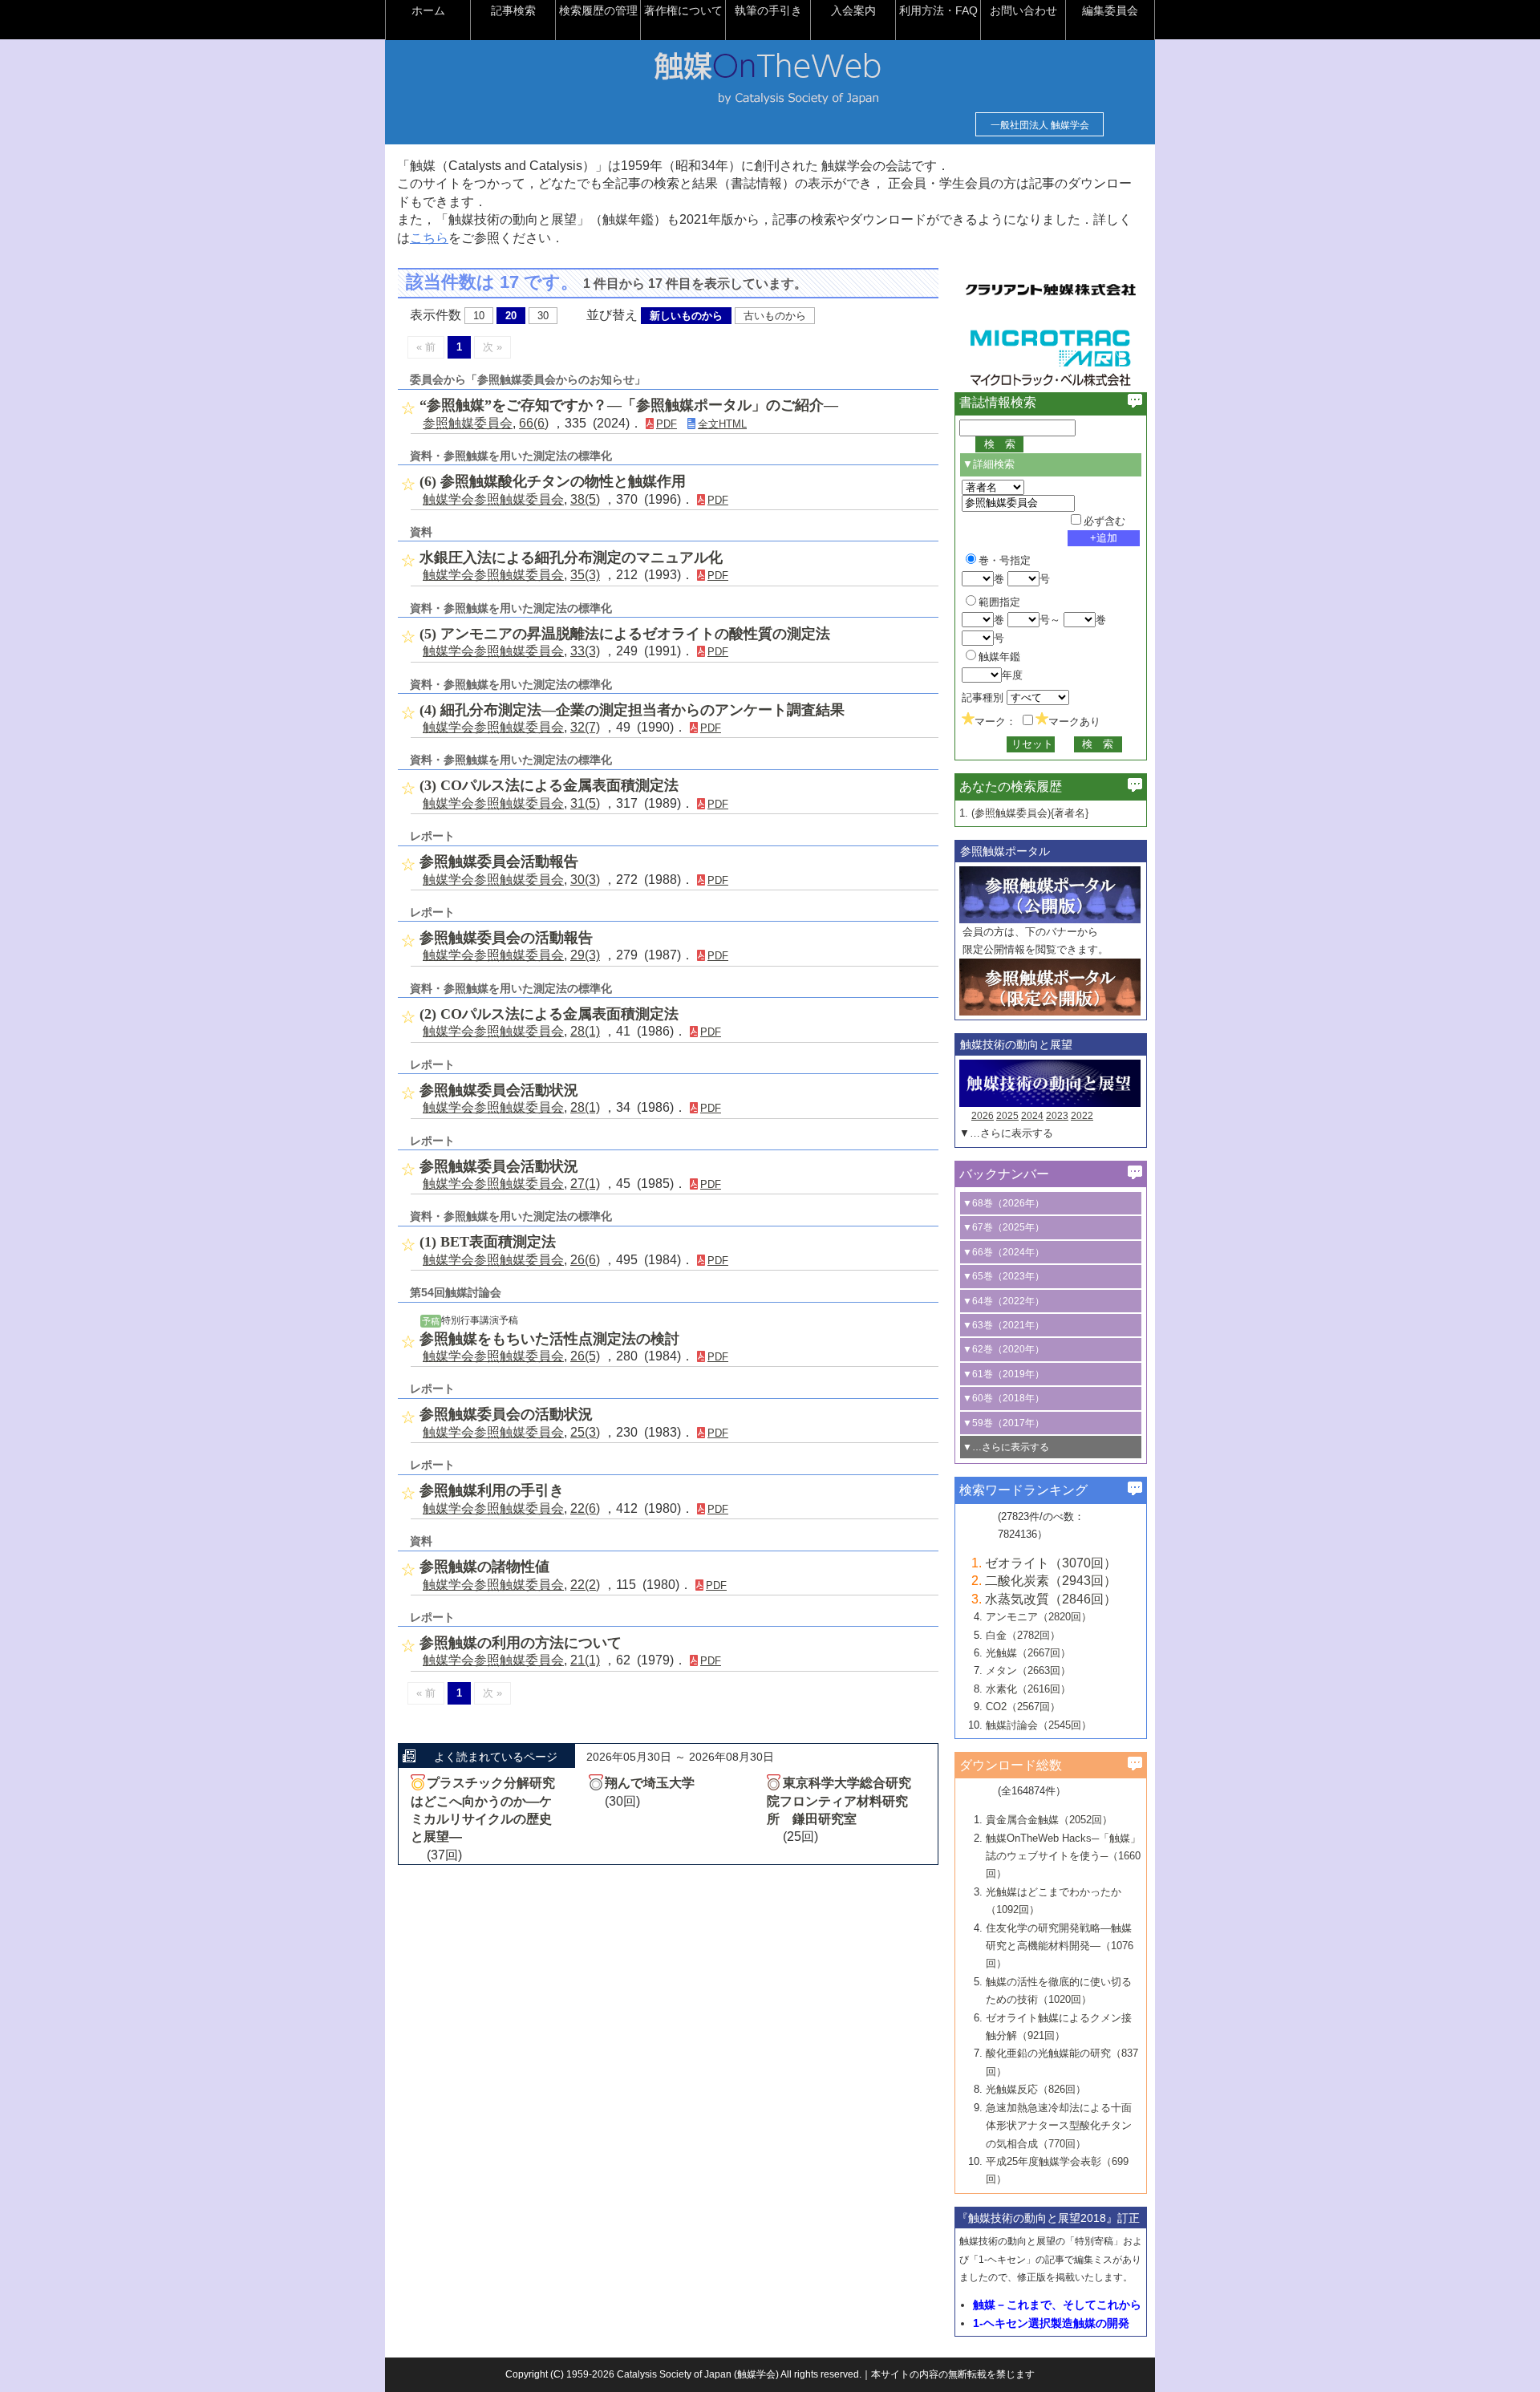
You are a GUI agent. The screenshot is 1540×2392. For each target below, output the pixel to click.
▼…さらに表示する (1006, 1133)
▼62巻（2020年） (1003, 1349)
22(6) (585, 1508)
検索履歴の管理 (598, 10)
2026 (983, 1116)
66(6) (534, 423)
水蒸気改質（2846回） (1051, 1599)
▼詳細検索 (989, 464)
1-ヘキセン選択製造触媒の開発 (1051, 2323)
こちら (429, 238)
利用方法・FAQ (938, 10)
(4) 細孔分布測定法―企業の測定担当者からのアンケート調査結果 (632, 710)
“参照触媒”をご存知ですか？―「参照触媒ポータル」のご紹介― (629, 405)
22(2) (585, 1585)
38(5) (585, 499)
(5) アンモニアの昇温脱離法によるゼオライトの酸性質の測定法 (625, 634)
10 (479, 316)
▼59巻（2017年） (1003, 1423)
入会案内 (853, 10)
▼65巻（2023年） (1003, 1276)
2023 (1057, 1116)
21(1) (585, 1660)
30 (543, 316)
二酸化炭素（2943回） (1051, 1581)
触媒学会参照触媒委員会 (493, 499)
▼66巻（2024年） (1003, 1252)
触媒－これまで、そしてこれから (1057, 2305)
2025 (1007, 1116)
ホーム (428, 10)
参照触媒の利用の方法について (521, 1643)
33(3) (585, 651)
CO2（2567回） (1023, 1707)
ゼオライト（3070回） (1051, 1563)
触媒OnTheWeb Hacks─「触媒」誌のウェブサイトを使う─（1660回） (1063, 1856)
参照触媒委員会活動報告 (499, 862)
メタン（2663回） (1028, 1670)
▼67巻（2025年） (1003, 1227)
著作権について (683, 10)
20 (511, 316)
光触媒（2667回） (1028, 1653)
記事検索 (513, 10)
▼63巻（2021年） (1003, 1325)
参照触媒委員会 (468, 423)
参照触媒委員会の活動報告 (506, 938)
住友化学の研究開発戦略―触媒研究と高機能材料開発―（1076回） (1060, 1946)
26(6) (585, 1260)
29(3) (585, 955)
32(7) (585, 727)
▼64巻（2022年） (1003, 1301)
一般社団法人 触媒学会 (1040, 125)
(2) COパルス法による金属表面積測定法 (549, 1014)
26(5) (585, 1356)
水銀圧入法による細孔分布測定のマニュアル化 (571, 557)
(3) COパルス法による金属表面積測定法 (549, 785)
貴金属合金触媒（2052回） (1049, 1820)
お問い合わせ (1023, 10)
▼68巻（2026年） (1003, 1203)
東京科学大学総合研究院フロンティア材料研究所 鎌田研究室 (839, 1801)
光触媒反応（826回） (1036, 2089)
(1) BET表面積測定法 (488, 1242)
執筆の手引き (768, 10)
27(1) (585, 1184)
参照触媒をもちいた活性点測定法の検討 (549, 1339)
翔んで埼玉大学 (650, 1783)
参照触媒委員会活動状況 (499, 1090)
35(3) (585, 575)
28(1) (585, 1031)
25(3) (585, 1432)
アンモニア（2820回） (1039, 1617)
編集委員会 (1110, 10)
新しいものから (686, 316)
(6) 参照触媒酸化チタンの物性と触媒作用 (553, 481)
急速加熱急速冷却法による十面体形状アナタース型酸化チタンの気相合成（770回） (1059, 2126)
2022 (1082, 1116)
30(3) (585, 880)
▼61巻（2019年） (1003, 1374)
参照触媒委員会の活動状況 (506, 1414)
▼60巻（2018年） (1003, 1398)
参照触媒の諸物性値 (484, 1567)
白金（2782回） (1023, 1635)
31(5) (585, 803)
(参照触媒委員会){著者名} (1030, 813)
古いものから (775, 316)
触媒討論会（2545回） (1039, 1725)
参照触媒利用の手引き (492, 1490)
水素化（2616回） (1028, 1689)
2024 (1032, 1116)
